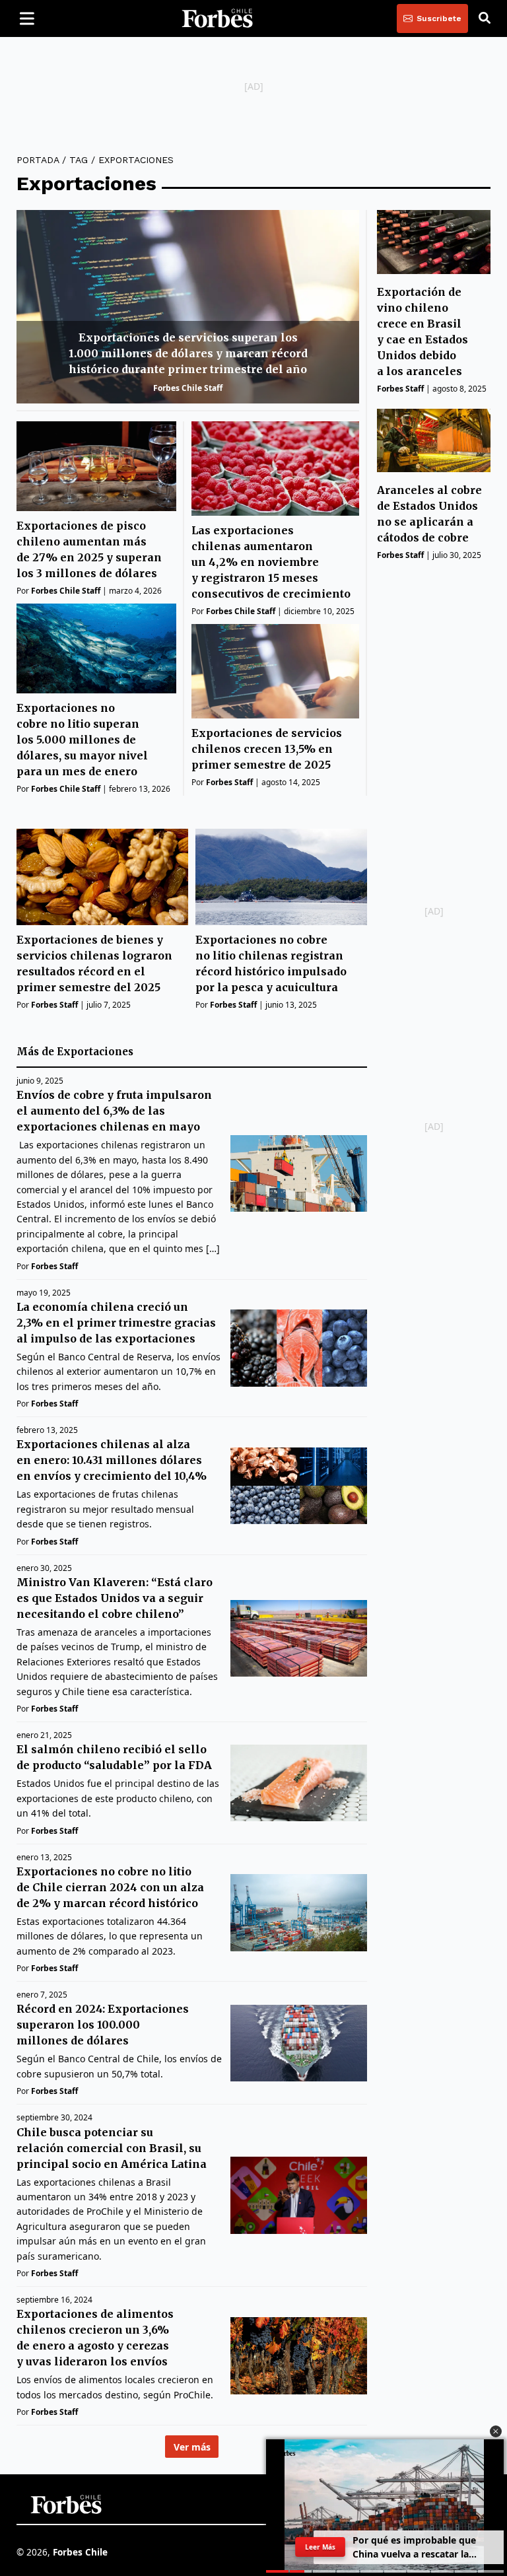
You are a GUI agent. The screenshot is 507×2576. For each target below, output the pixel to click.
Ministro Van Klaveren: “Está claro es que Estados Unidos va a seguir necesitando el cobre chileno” (115, 1598)
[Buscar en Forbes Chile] (485, 18)
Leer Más (320, 2547)
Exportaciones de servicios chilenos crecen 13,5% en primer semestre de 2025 (267, 749)
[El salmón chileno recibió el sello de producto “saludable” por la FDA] (299, 1783)
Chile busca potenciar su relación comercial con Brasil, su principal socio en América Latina (112, 2148)
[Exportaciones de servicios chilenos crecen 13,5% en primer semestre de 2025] (275, 671)
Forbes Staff (229, 782)
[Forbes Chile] (217, 18)
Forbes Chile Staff (188, 388)
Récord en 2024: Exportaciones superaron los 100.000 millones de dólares (103, 2025)
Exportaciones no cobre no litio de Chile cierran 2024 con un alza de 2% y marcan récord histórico (110, 1887)
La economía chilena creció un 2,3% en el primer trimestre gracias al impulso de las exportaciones (116, 1323)
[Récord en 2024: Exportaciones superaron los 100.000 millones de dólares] (299, 2043)
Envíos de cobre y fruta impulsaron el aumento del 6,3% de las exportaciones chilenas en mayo (114, 1111)
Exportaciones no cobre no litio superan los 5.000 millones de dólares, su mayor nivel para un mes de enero (82, 740)
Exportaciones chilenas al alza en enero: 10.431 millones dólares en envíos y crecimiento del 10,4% (112, 1460)
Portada (38, 160)
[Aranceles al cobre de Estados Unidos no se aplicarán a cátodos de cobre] (434, 441)
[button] (496, 2431)
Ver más (192, 2447)
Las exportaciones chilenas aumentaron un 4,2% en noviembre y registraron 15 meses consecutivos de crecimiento (271, 562)
